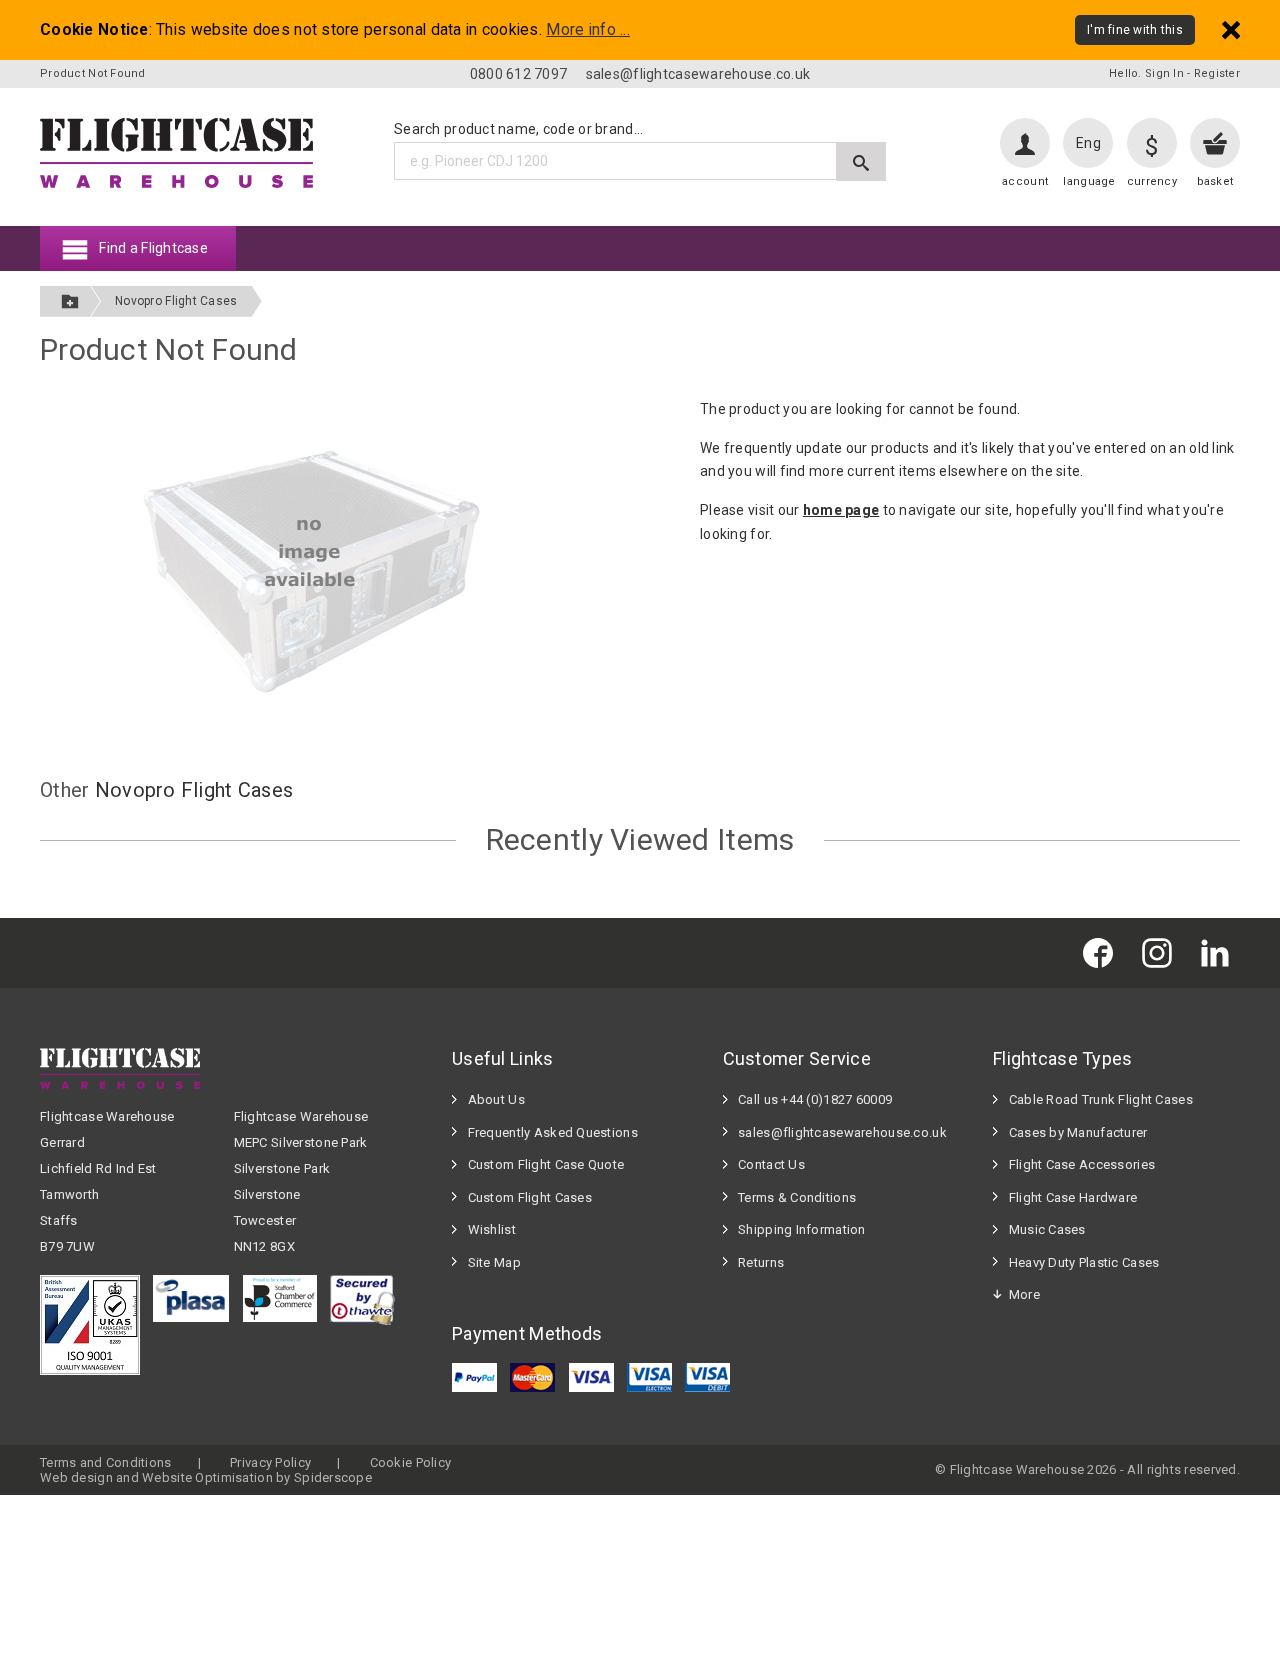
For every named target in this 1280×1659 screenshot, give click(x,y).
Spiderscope (333, 1477)
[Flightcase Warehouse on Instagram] (1162, 952)
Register (1217, 73)
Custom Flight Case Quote (546, 1164)
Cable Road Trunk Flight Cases (1101, 1099)
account (1025, 181)
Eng (1088, 143)
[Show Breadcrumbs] (70, 301)
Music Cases (1047, 1229)
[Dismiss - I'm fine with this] (1231, 29)
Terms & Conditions (797, 1197)
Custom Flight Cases (530, 1197)
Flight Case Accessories (1082, 1164)
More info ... (588, 30)
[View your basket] (1215, 143)
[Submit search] (861, 161)
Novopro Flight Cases (176, 301)
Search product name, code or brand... (518, 129)
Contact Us (771, 1164)
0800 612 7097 (519, 74)
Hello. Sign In (1146, 73)
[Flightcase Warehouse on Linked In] (1220, 952)
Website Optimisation (207, 1477)
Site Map (494, 1262)
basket (1215, 181)
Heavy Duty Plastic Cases (1084, 1262)
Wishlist (492, 1229)
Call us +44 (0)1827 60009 (815, 1099)
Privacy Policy (270, 1462)
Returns (761, 1262)
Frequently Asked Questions (553, 1132)
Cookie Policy (411, 1462)
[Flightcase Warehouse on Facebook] (1103, 952)
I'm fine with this (1135, 30)
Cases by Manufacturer (1078, 1132)
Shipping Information (802, 1229)
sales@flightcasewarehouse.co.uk (698, 74)
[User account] (1025, 143)
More (1024, 1294)
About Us (496, 1099)
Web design (76, 1477)
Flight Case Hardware (1073, 1197)
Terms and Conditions (106, 1462)
